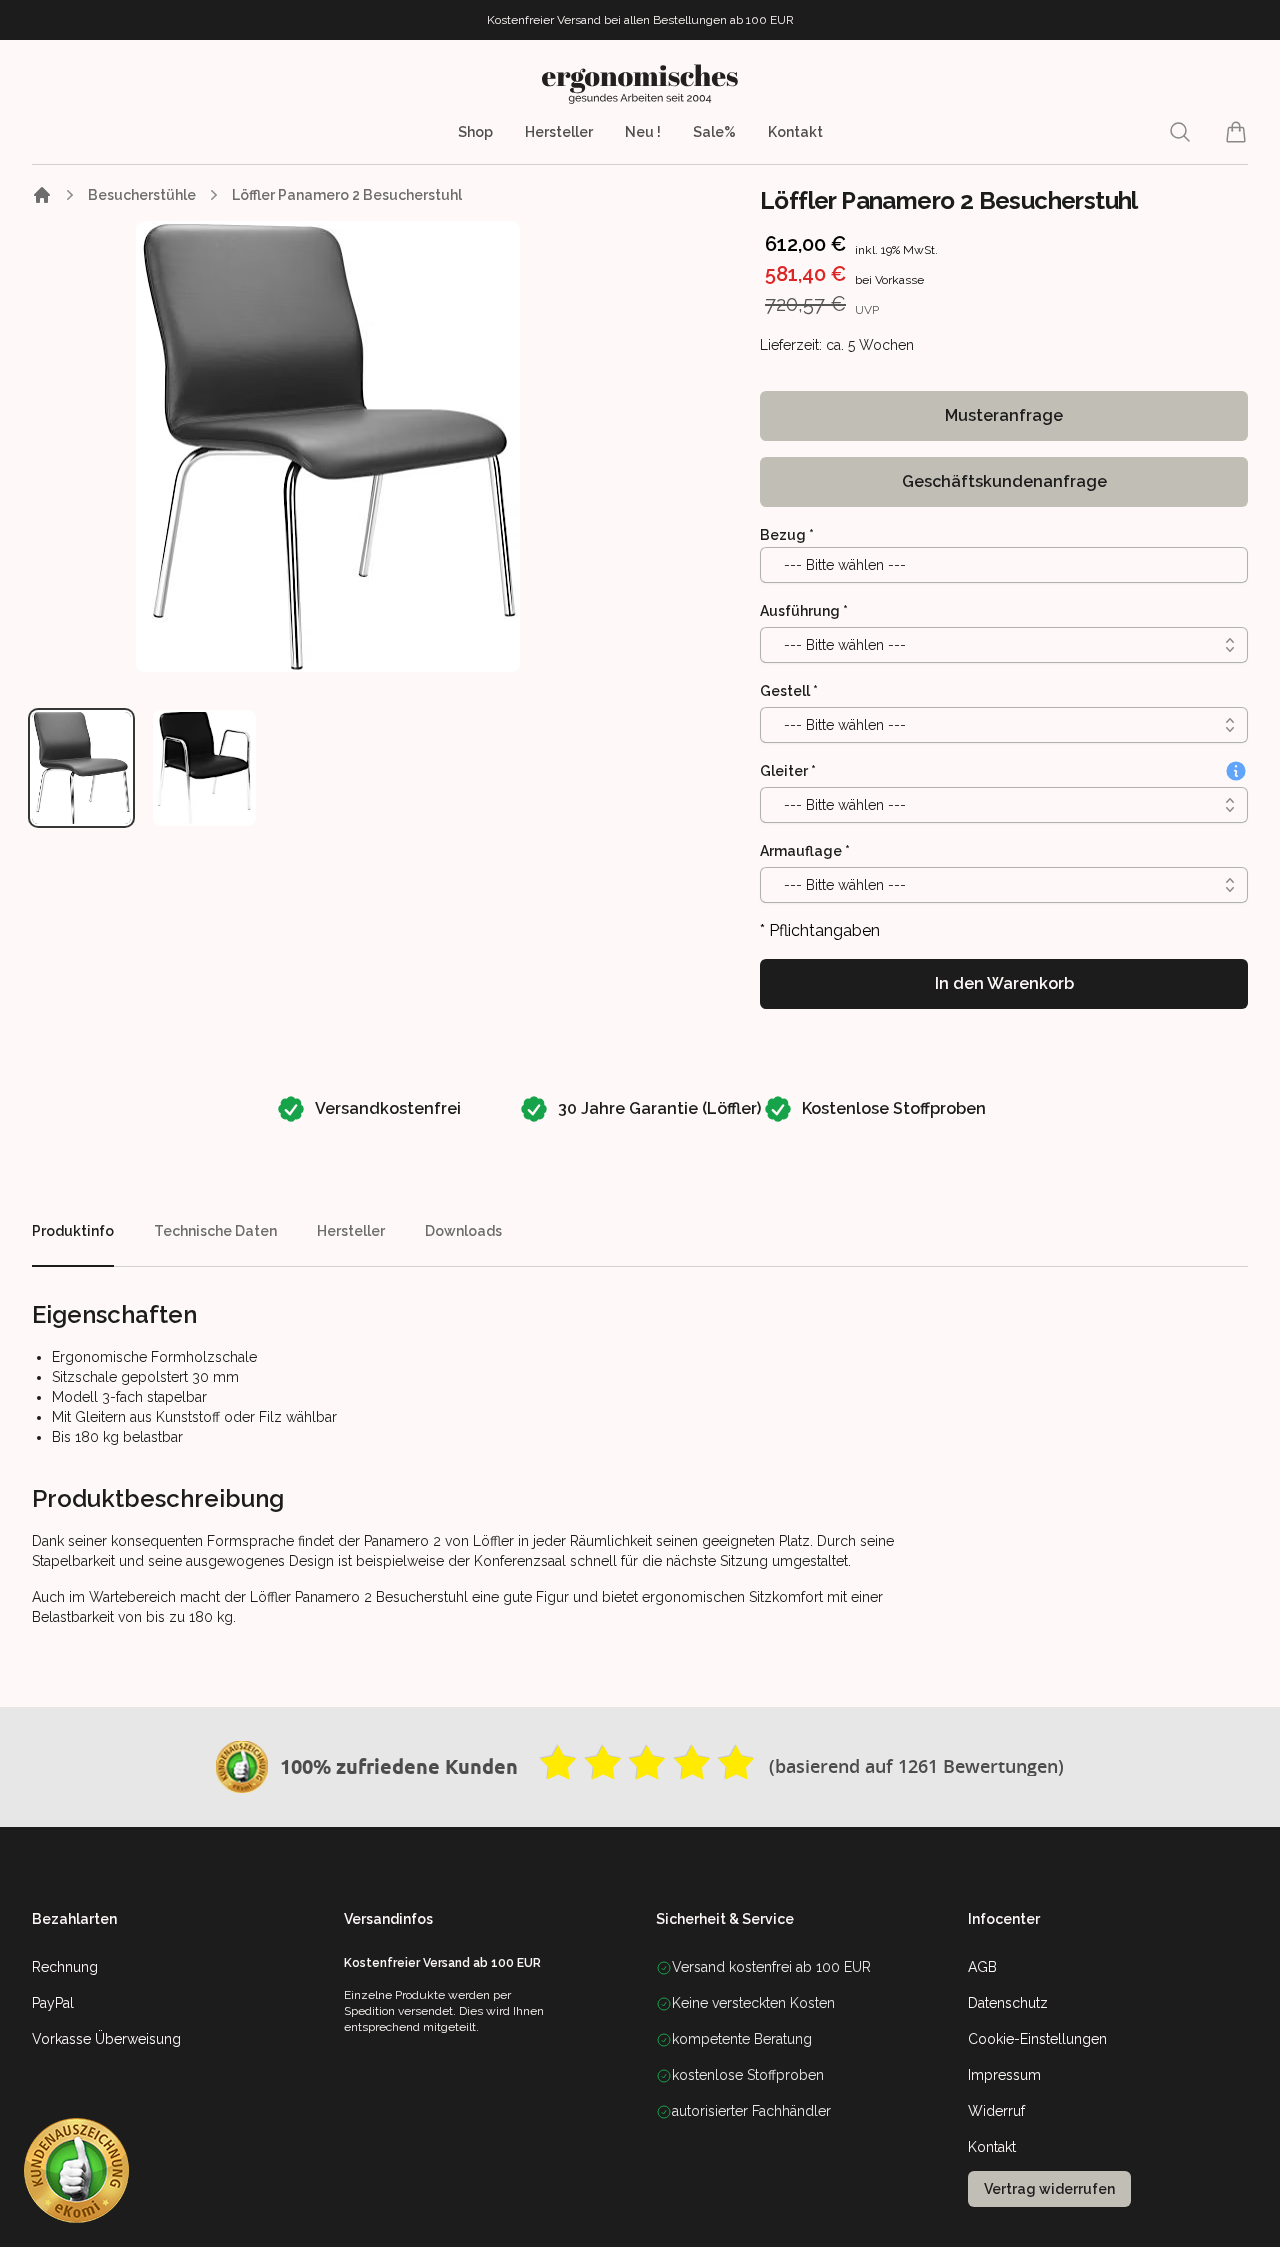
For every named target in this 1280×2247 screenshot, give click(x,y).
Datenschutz (1008, 2003)
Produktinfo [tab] (73, 1231)
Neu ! (643, 132)
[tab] (81, 768)
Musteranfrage (1004, 415)
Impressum (1004, 2075)
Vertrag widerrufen (1049, 2189)
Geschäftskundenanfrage (1004, 481)
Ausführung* (804, 611)
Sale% (714, 132)
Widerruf (996, 2111)
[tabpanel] (328, 446)
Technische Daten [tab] (215, 1231)
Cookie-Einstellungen (1037, 2039)
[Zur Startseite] (42, 195)
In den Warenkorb (1004, 983)
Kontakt (795, 132)
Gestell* (789, 691)
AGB (982, 1967)
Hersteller (559, 132)
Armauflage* (805, 851)
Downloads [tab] (463, 1231)
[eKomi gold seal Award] (242, 1767)
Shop (475, 132)
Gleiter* (788, 771)
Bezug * (787, 535)
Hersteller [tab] (351, 1231)
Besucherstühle (142, 195)
